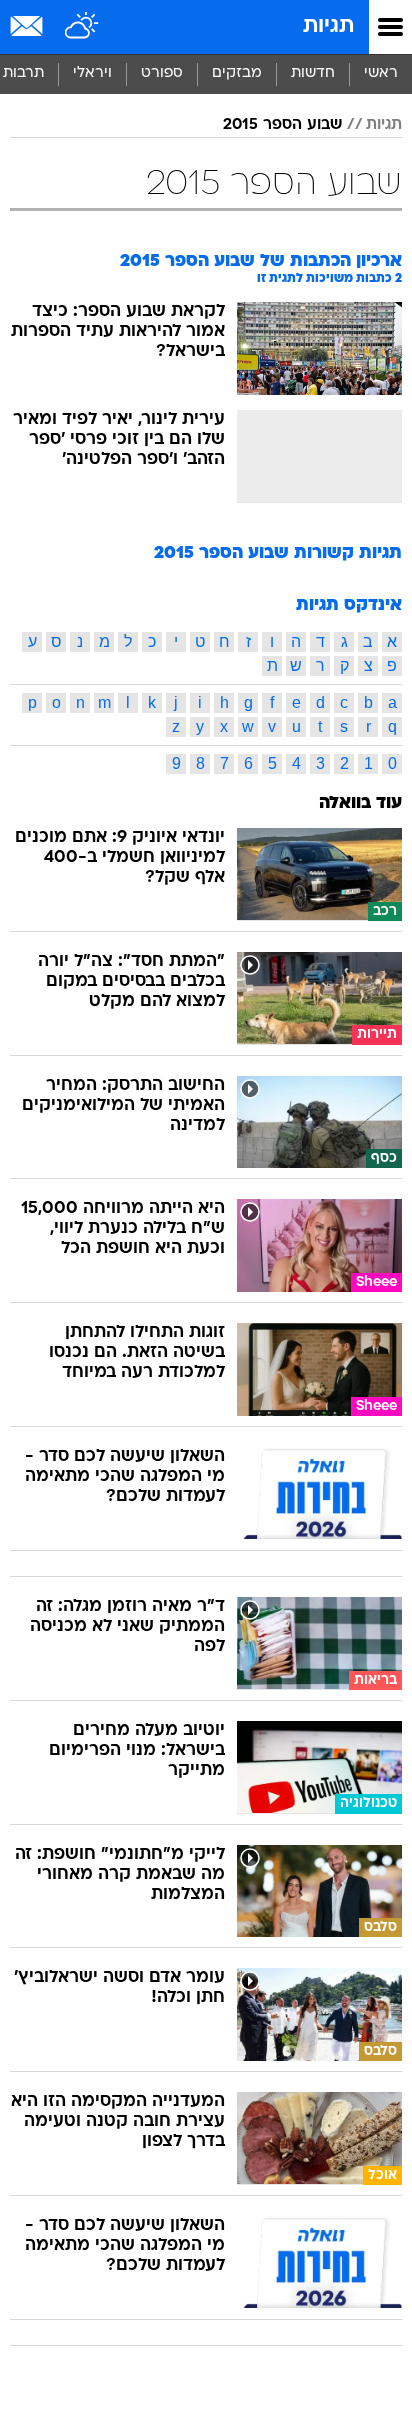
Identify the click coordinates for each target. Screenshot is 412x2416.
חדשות (313, 73)
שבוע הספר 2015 (282, 125)
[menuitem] (312, 74)
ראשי (381, 73)
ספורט (162, 73)
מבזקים (237, 73)
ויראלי (92, 73)
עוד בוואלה (360, 803)
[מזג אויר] (82, 27)
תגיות (328, 26)
